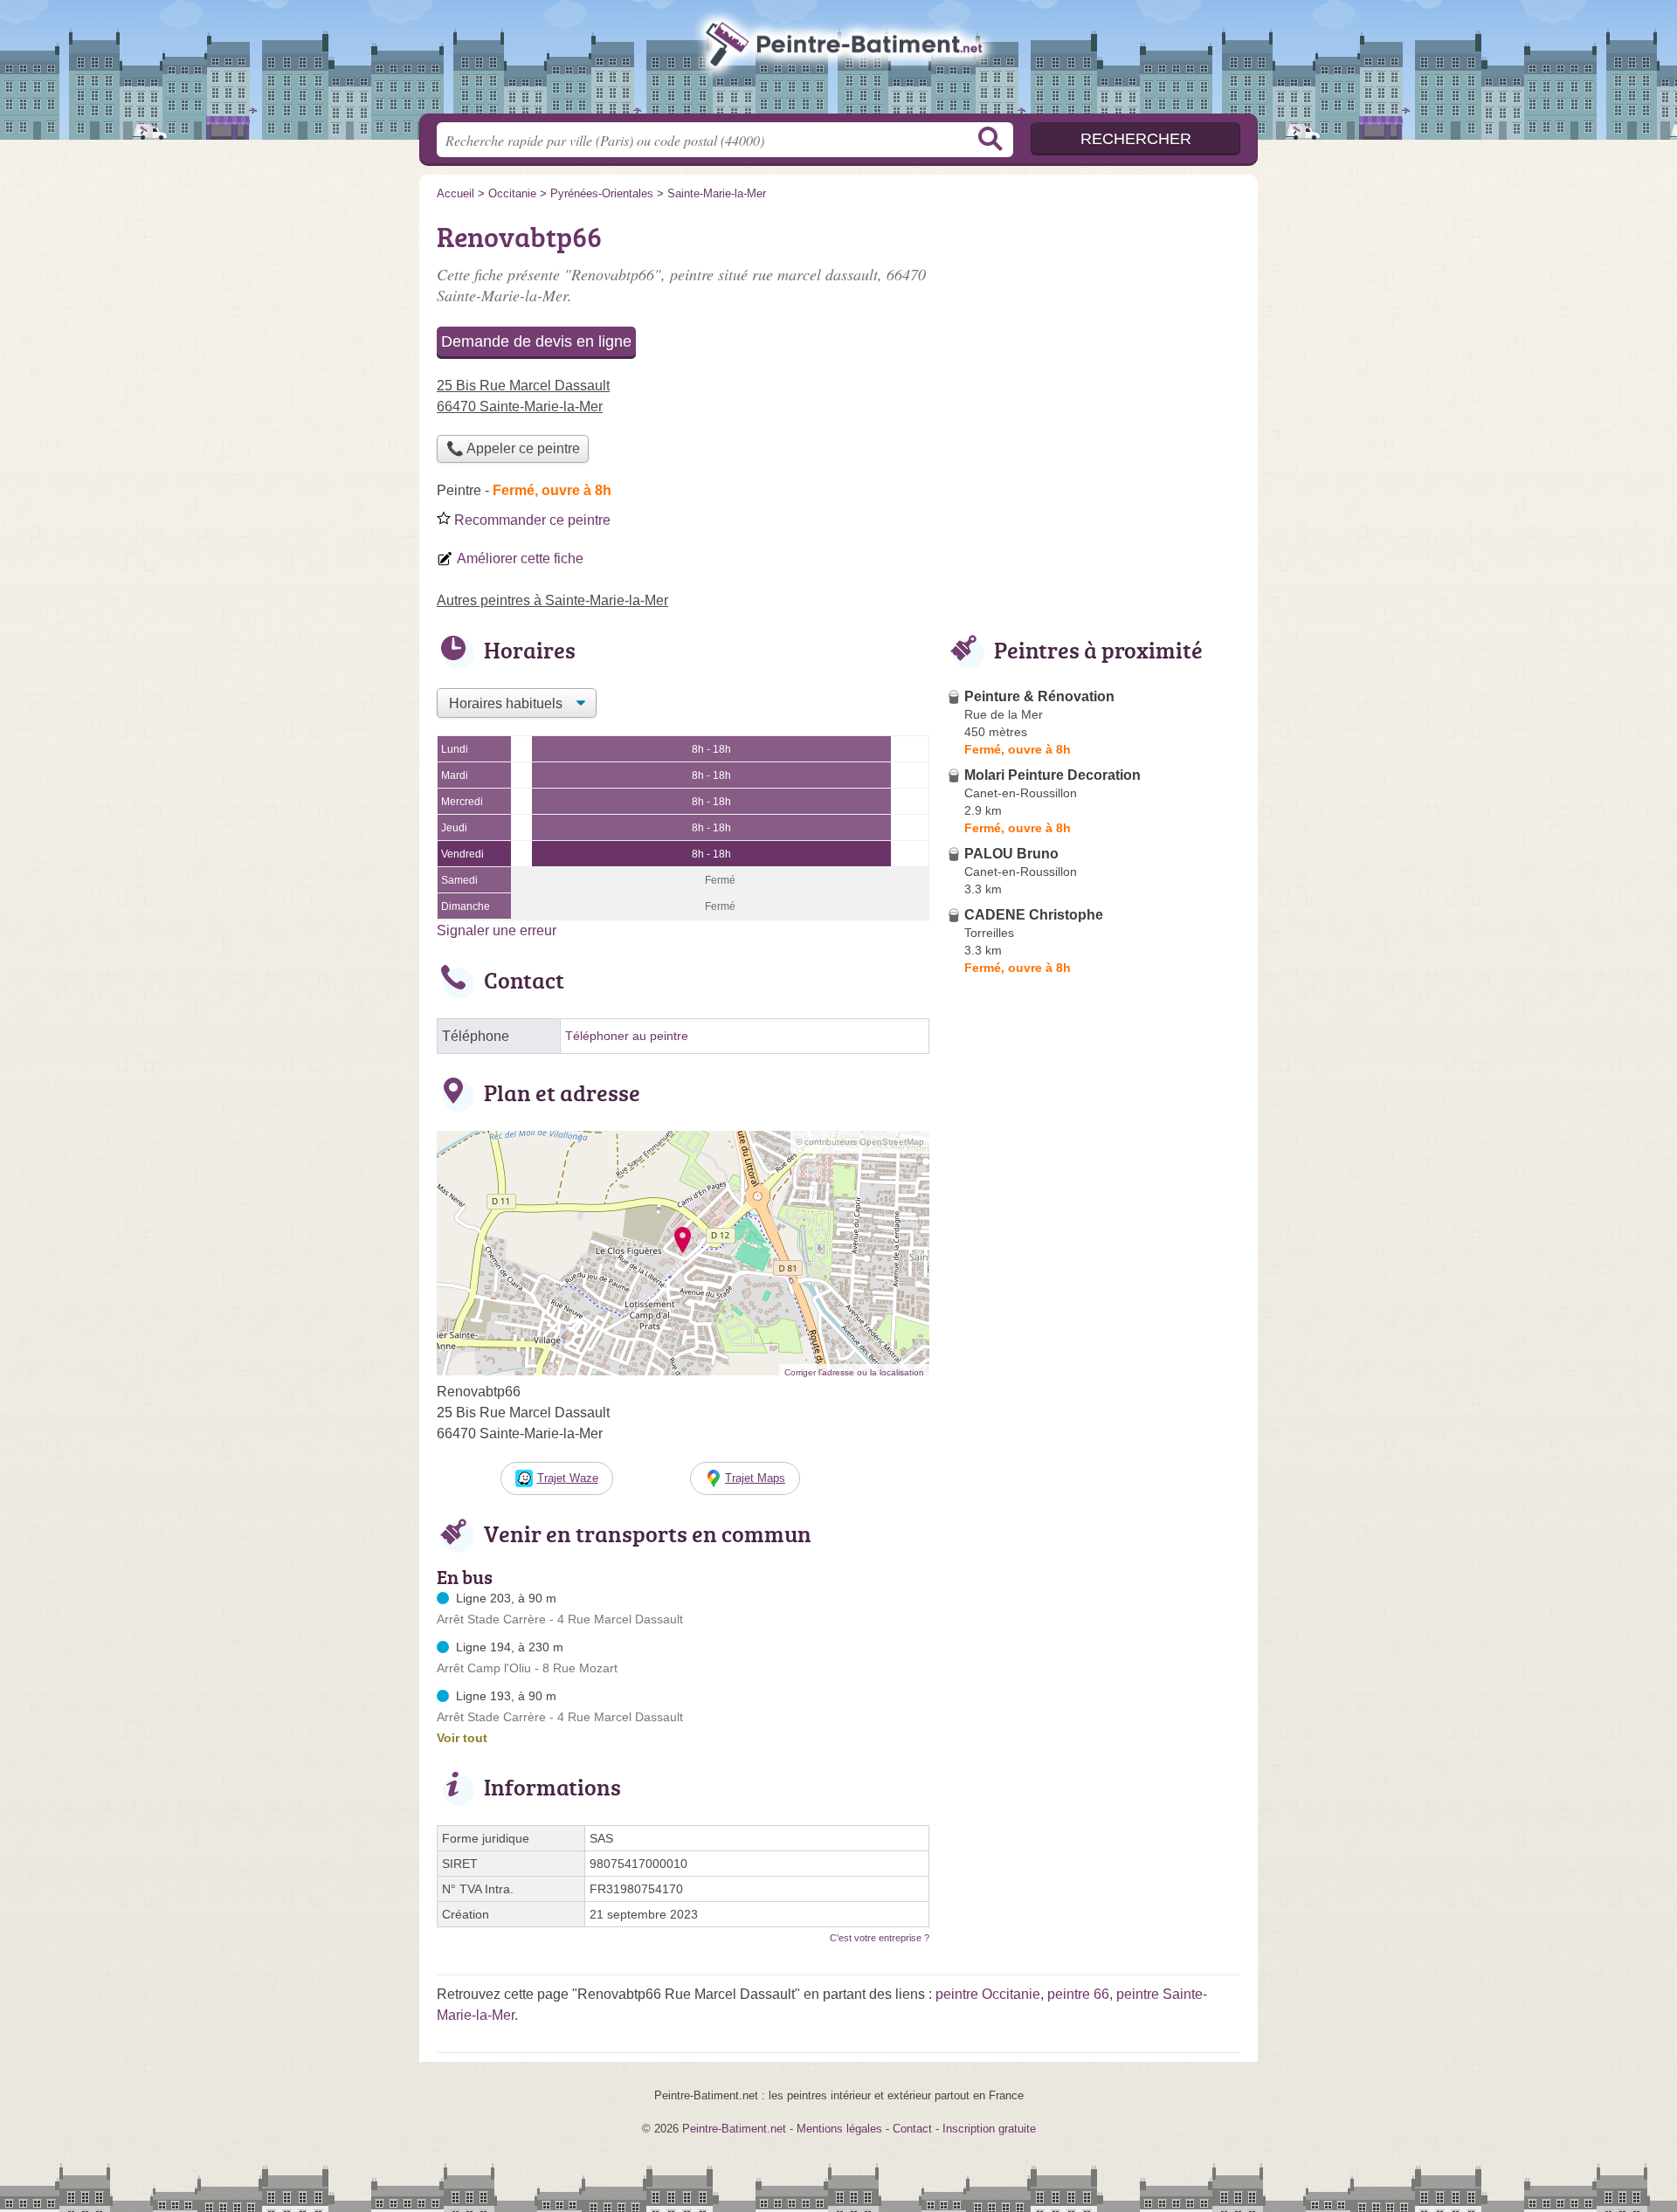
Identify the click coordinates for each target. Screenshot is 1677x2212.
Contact (912, 2129)
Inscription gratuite (989, 2129)
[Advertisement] (1094, 337)
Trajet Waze (568, 1478)
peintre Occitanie (988, 1994)
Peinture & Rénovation (1039, 696)
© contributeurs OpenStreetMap (860, 1142)
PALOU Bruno (1011, 854)
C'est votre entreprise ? (880, 1938)
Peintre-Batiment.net (838, 62)
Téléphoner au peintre (627, 1036)
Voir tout (462, 1738)
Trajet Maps (755, 1478)
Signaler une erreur (497, 930)
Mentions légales (839, 2129)
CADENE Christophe (1034, 915)
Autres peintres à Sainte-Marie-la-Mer (552, 600)
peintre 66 (1078, 1994)
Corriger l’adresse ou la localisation (854, 1372)
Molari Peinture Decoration (1052, 775)
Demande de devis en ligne (536, 341)
